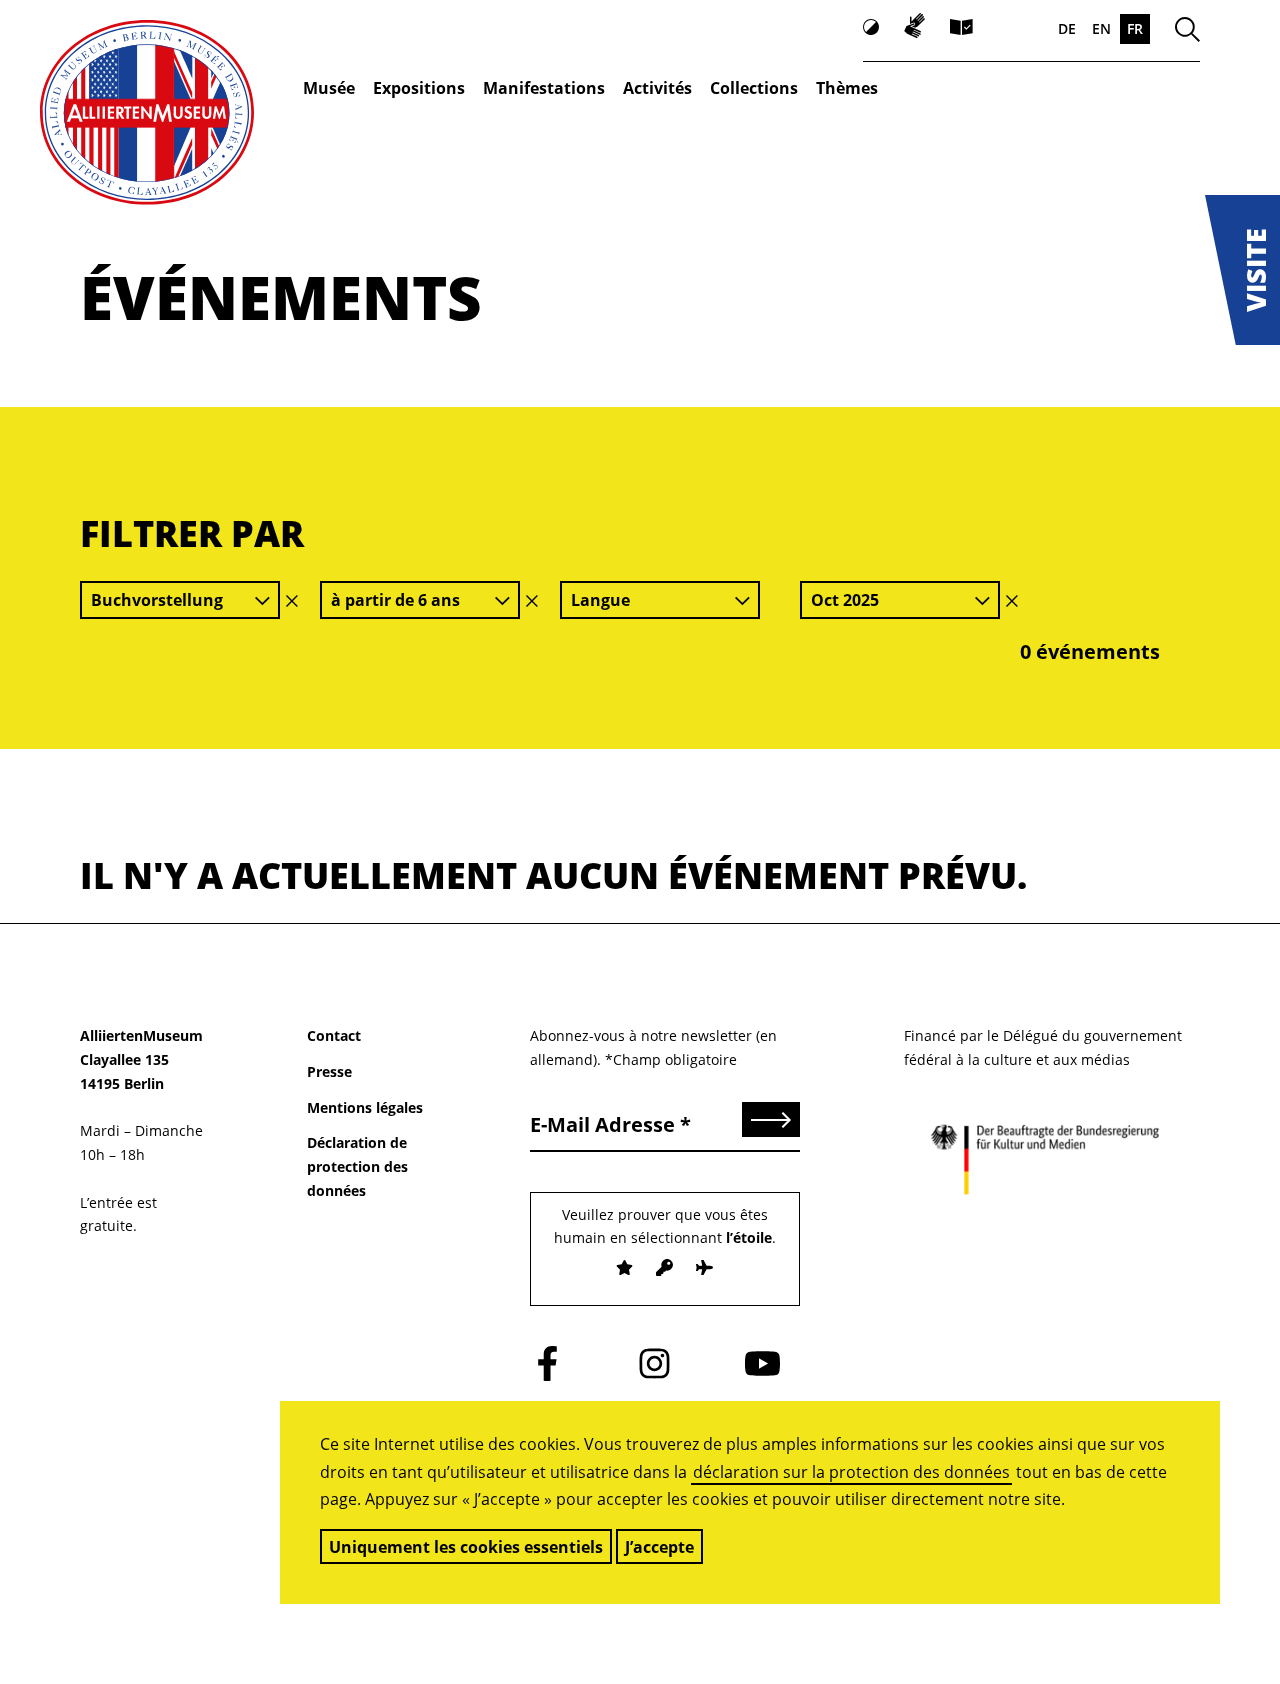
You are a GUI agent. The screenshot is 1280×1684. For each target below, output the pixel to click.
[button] (1242, 270)
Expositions (419, 88)
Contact (334, 1035)
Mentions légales (365, 1107)
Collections (754, 88)
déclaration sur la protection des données (851, 1472)
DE (1067, 28)
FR (1135, 28)
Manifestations (544, 88)
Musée (329, 88)
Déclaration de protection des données (357, 1166)
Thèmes (847, 88)
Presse (329, 1071)
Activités (657, 88)
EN (1101, 28)
